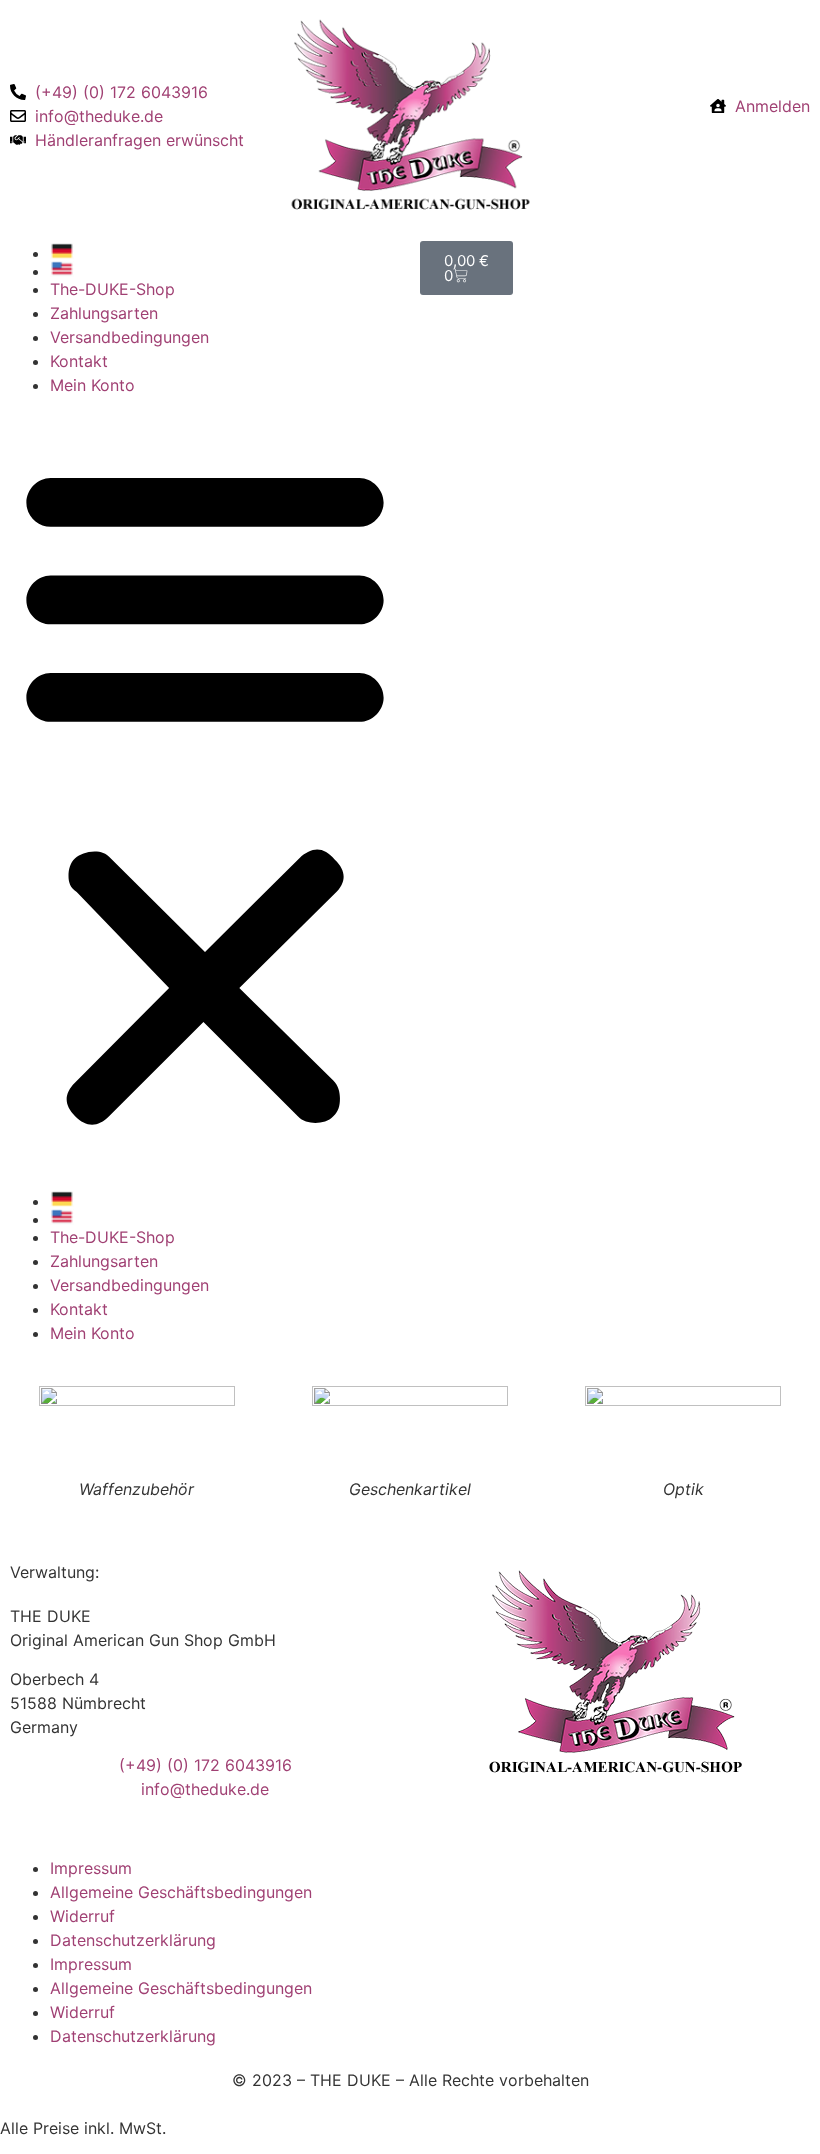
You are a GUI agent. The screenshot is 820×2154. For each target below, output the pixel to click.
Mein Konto (92, 385)
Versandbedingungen (129, 337)
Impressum (91, 1868)
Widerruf (82, 1916)
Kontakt (79, 361)
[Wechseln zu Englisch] (225, 269)
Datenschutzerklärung (133, 1940)
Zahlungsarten (104, 313)
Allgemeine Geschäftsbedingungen (181, 1892)
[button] (205, 793)
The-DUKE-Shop (112, 289)
